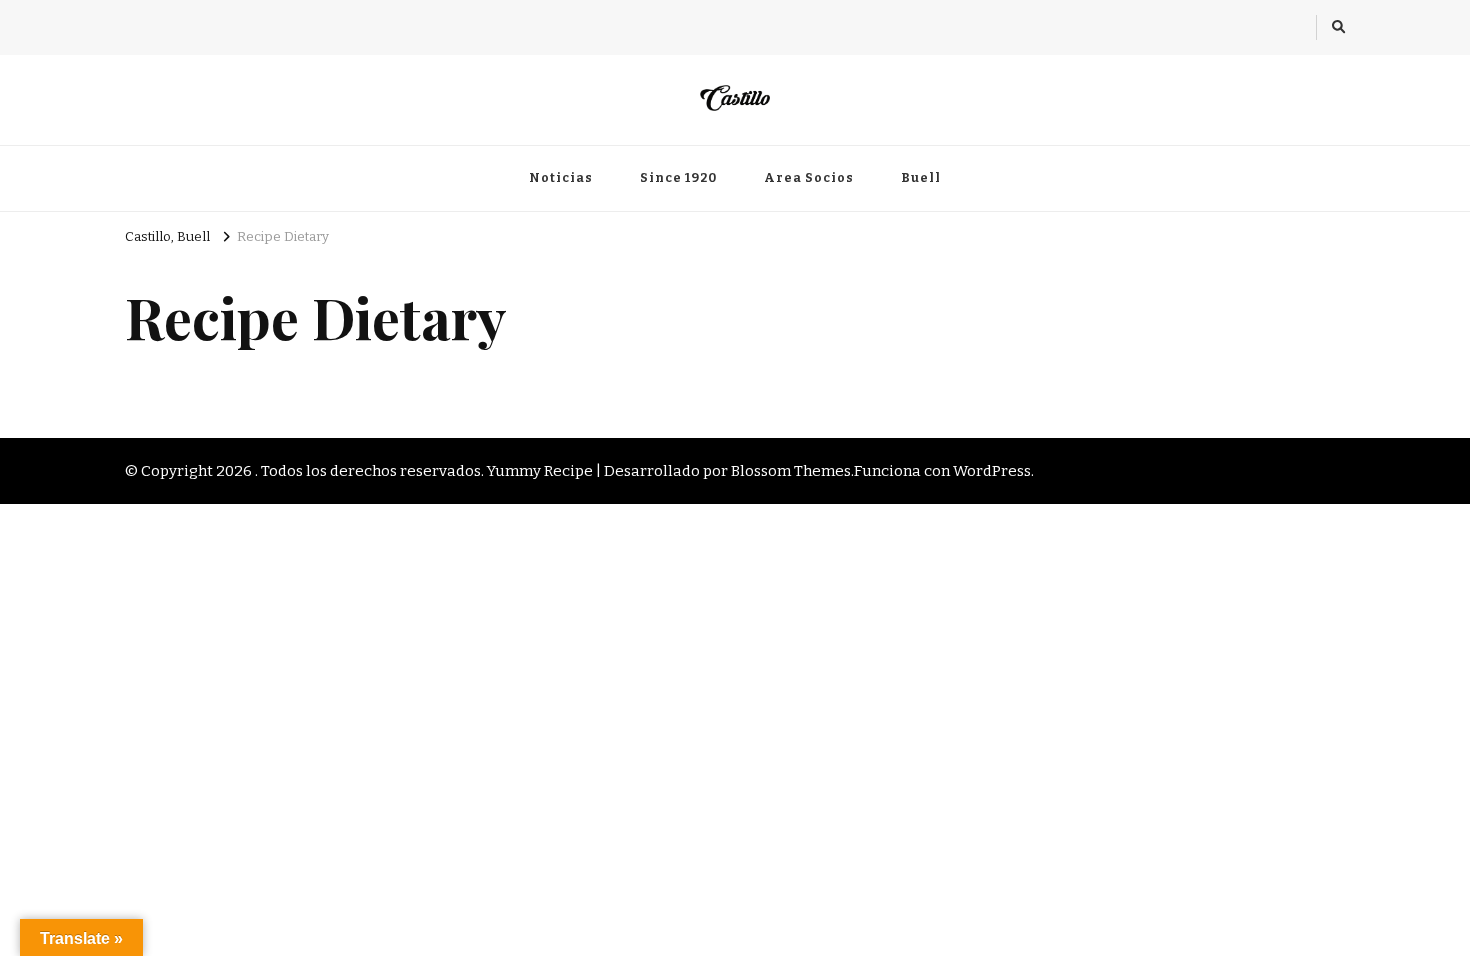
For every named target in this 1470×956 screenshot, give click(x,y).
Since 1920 (678, 178)
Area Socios (809, 178)
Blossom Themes (791, 471)
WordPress (992, 471)
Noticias (561, 178)
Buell (921, 178)
